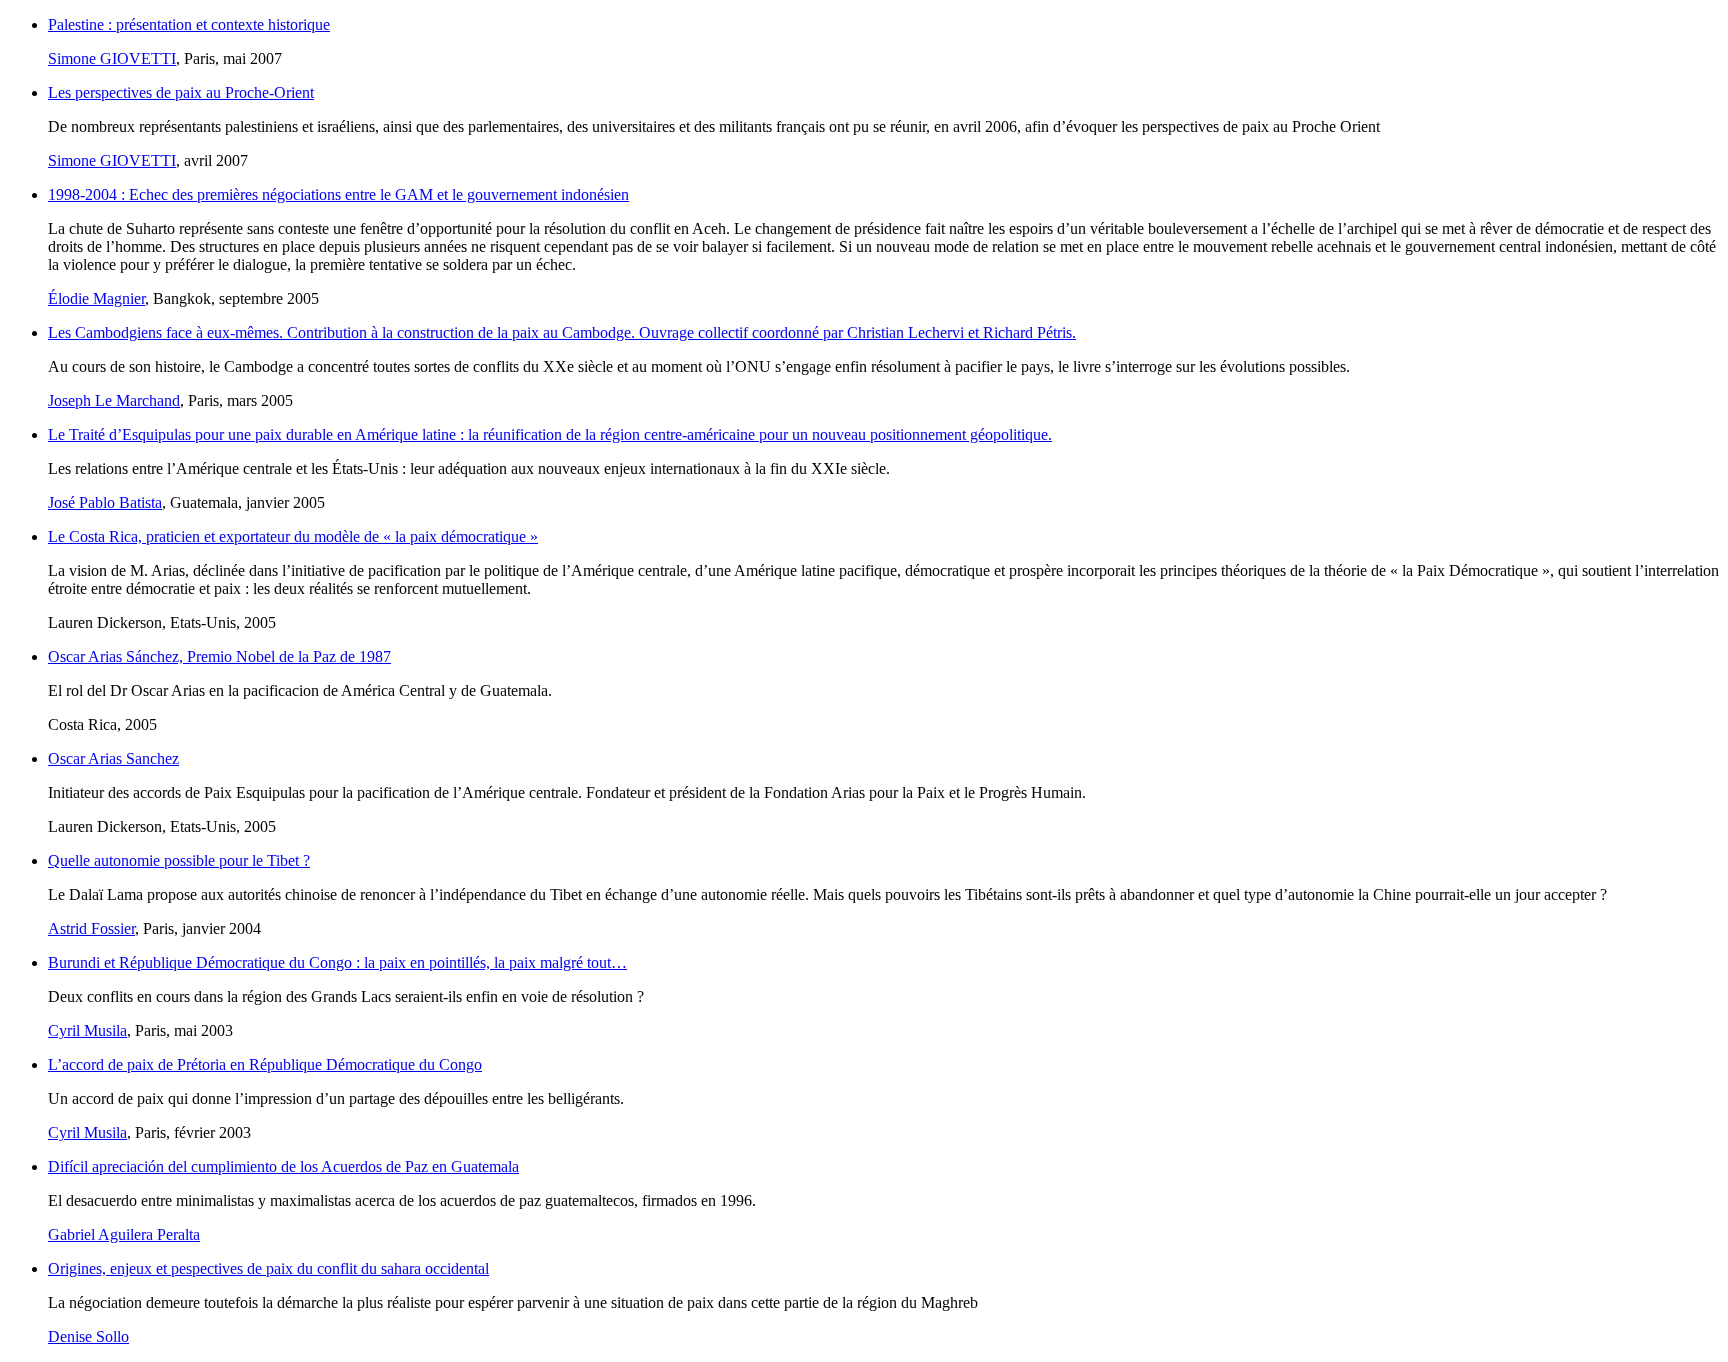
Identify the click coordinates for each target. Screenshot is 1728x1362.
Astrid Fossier (91, 928)
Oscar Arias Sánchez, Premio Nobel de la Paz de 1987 (219, 656)
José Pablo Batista (105, 502)
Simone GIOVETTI (112, 58)
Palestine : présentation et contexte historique (189, 24)
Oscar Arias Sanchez (113, 758)
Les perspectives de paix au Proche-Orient (181, 92)
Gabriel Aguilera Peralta (124, 1234)
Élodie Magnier (96, 298)
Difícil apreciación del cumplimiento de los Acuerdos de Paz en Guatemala (283, 1166)
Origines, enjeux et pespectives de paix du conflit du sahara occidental (268, 1268)
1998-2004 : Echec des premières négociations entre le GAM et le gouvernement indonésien (338, 194)
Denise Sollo (88, 1336)
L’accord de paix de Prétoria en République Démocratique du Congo (265, 1064)
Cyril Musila (87, 1030)
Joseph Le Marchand (114, 400)
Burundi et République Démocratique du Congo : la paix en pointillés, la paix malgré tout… (337, 962)
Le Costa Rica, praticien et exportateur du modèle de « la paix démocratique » (293, 536)
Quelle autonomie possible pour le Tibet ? (179, 860)
